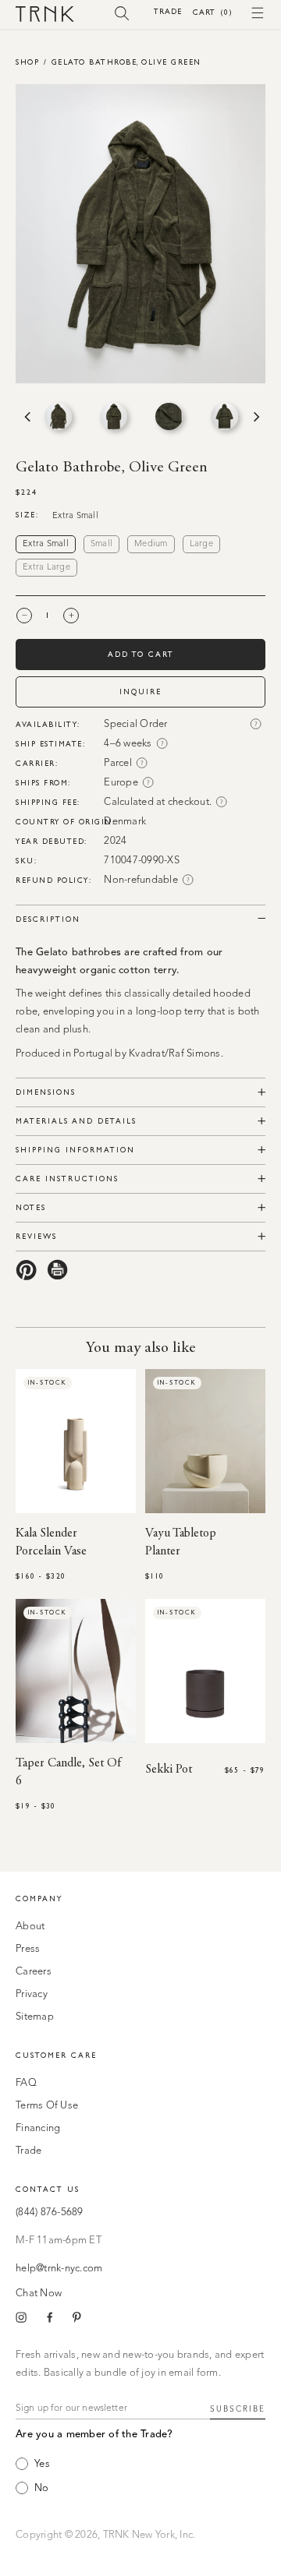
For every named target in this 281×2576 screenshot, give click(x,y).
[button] (122, 12)
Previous (26, 417)
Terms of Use (47, 2106)
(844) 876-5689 (50, 2213)
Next (255, 417)
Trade (168, 11)
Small (101, 544)
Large (201, 544)
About (30, 1927)
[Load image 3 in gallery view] (169, 416)
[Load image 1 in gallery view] (58, 416)
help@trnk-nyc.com (59, 2269)
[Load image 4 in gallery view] (224, 416)
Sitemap (35, 2017)
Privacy (32, 1994)
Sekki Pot (169, 1770)
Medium (151, 544)
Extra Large (46, 568)
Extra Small (46, 544)
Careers (34, 1972)
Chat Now (39, 2294)
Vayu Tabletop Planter (181, 1542)
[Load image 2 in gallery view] (114, 416)
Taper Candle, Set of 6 (68, 1772)
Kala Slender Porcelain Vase (51, 1542)
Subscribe (238, 2409)
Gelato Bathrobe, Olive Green (126, 62)
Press (28, 1949)
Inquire (140, 692)
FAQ (26, 2083)
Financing (38, 2128)
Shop (27, 62)
